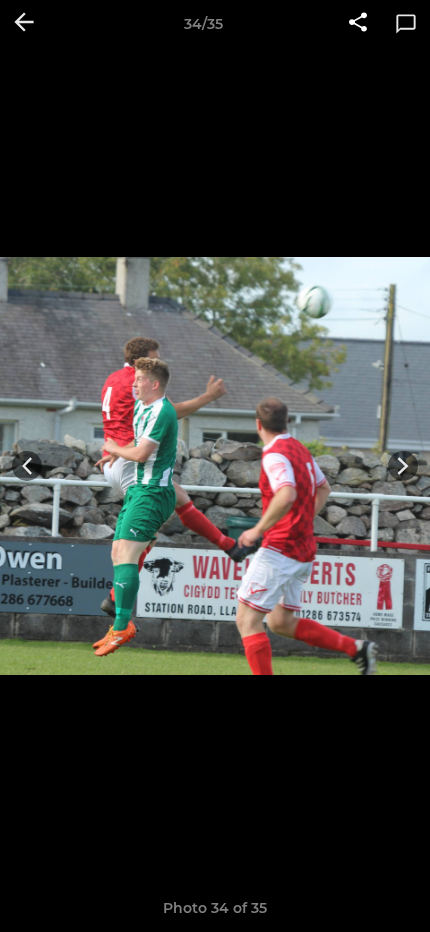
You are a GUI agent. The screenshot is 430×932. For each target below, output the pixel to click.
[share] (358, 24)
